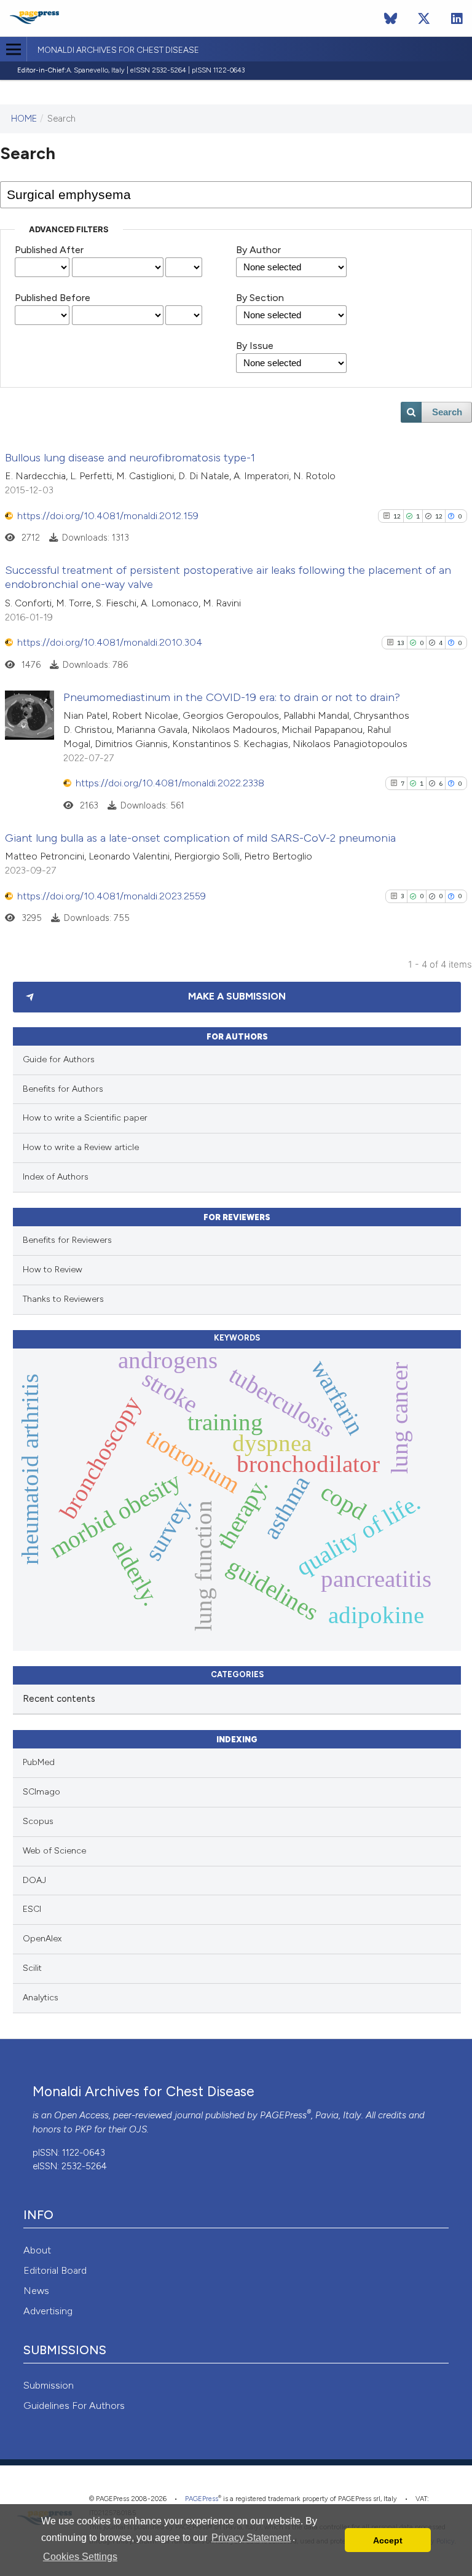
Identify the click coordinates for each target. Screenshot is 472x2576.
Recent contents (59, 1699)
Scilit (32, 1968)
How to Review (53, 1270)
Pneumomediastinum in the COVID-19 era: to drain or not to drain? (232, 697)
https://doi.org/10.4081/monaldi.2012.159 (108, 516)
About (37, 2250)
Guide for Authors (59, 1059)
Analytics (41, 1998)
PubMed (39, 1762)
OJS (138, 2129)
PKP (83, 2129)
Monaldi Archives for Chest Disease (118, 50)
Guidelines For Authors (74, 2406)
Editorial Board (55, 2270)
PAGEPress (283, 2115)
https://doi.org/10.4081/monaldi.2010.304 (110, 642)
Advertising (48, 2311)
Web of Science (54, 1851)
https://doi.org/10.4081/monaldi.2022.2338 (170, 783)
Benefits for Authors (63, 1089)
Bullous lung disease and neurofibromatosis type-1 (130, 458)
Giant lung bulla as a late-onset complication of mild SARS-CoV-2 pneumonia (200, 838)
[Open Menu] (13, 49)
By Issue (255, 346)
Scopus (38, 1821)
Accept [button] (388, 2540)
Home (24, 119)
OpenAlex (42, 1939)
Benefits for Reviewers (67, 1240)
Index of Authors (56, 1177)
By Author (258, 250)
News (36, 2291)
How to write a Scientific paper (85, 1118)
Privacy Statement (251, 2538)
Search (447, 412)
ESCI (32, 1909)
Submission (49, 2385)
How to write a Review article (81, 1147)
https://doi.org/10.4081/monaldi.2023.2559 (112, 896)
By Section (260, 298)
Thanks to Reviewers (63, 1299)
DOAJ (34, 1880)
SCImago (41, 1792)
